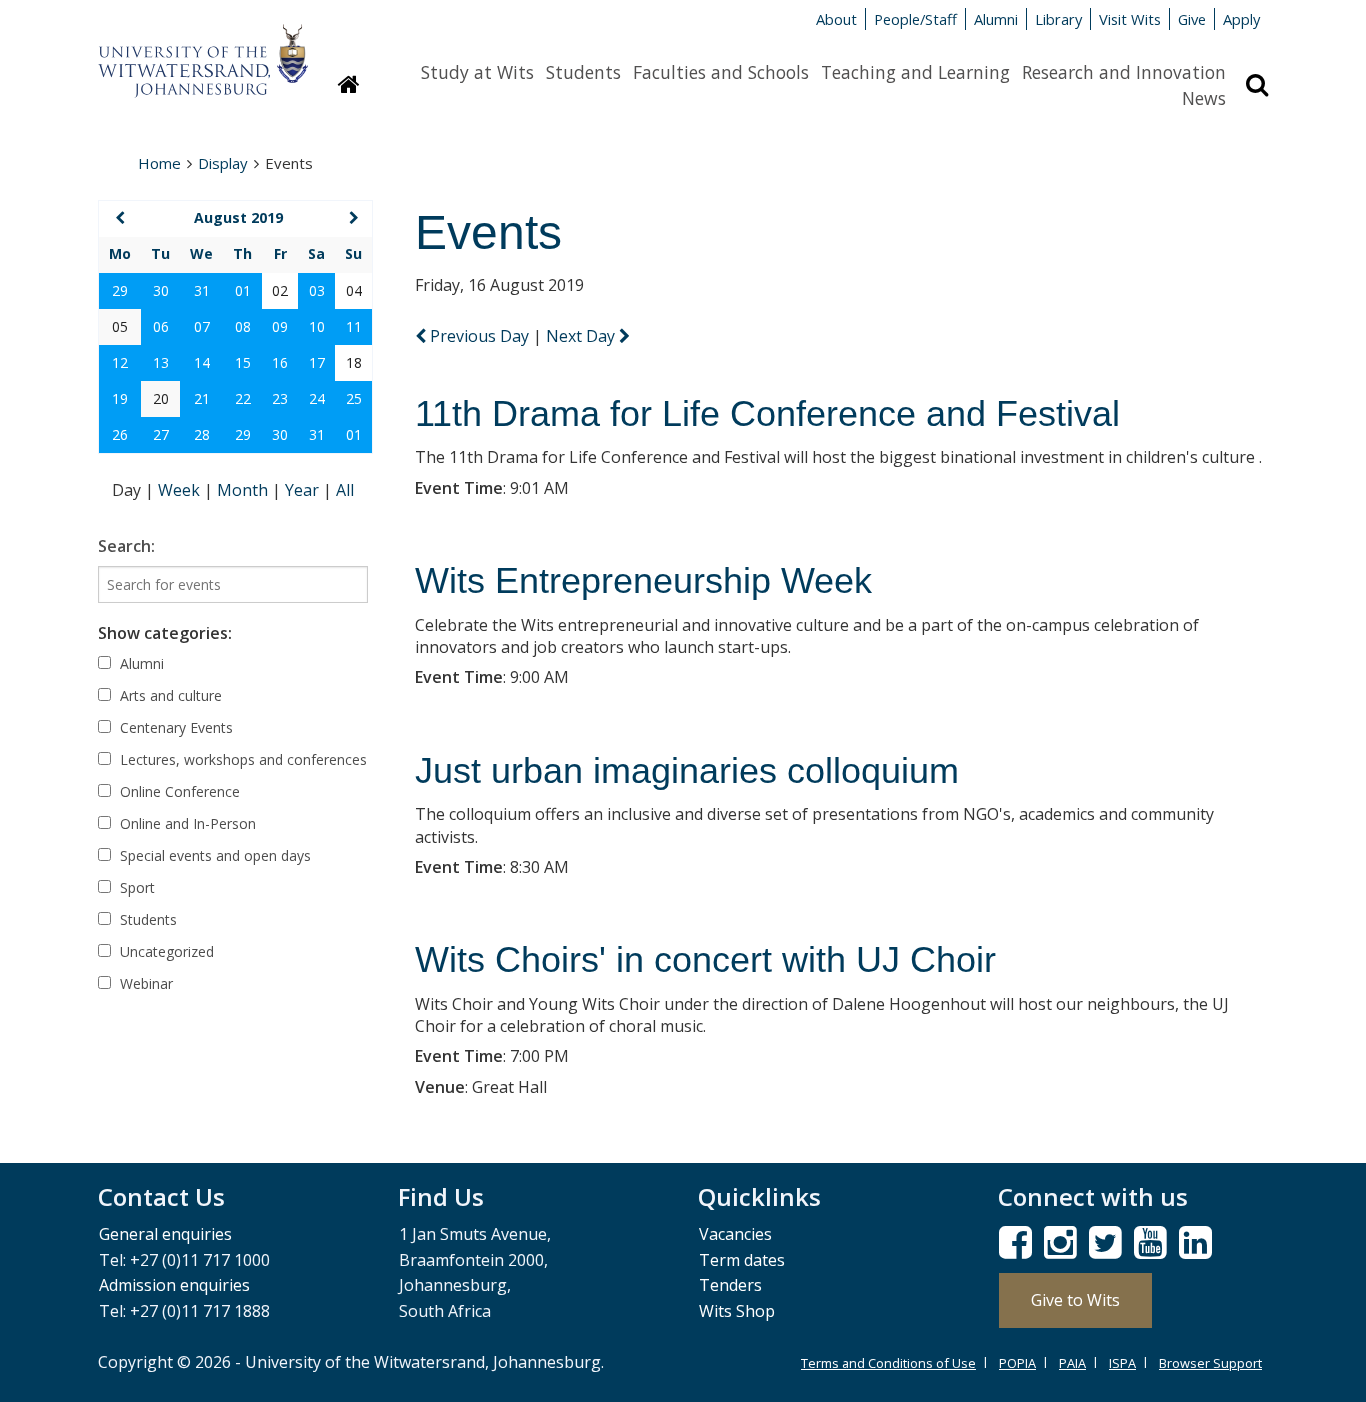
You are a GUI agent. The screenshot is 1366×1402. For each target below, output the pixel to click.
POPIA (1017, 1363)
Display (223, 163)
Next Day (582, 336)
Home (159, 163)
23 (280, 398)
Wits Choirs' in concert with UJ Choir (705, 959)
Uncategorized (165, 951)
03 (317, 290)
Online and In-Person (186, 823)
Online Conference (178, 791)
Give (1192, 19)
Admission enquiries (174, 1285)
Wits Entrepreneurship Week (643, 580)
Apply (1241, 19)
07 (202, 326)
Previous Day (479, 336)
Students (583, 72)
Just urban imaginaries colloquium (687, 770)
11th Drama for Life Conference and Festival (767, 413)
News (1204, 98)
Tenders (730, 1285)
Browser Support (1210, 1363)
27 (161, 434)
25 (354, 398)
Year (304, 490)
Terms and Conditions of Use (888, 1363)
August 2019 (238, 217)
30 (161, 290)
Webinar (144, 983)
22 (243, 398)
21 (202, 398)
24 (317, 398)
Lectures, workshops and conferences (241, 759)
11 (354, 326)
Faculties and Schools (721, 72)
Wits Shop (737, 1311)
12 (120, 362)
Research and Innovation (1124, 72)
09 (280, 326)
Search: (126, 546)
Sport (135, 887)
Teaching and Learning (915, 72)
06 (161, 326)
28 (202, 434)
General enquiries (165, 1234)
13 (161, 362)
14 (202, 362)
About (836, 19)
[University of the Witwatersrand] (203, 51)
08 (243, 326)
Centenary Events (174, 727)
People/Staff (915, 19)
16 (280, 362)
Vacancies (735, 1234)
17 (317, 362)
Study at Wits (477, 72)
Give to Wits (1075, 1300)
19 (120, 398)
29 (120, 290)
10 (317, 326)
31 (202, 290)
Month (244, 490)
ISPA (1122, 1363)
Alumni (996, 19)
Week (181, 490)
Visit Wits (1130, 19)
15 (243, 362)
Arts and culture (169, 695)
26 (120, 434)
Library (1058, 19)
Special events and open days (213, 855)
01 (243, 290)
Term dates (742, 1260)
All (345, 490)
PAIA (1072, 1363)
